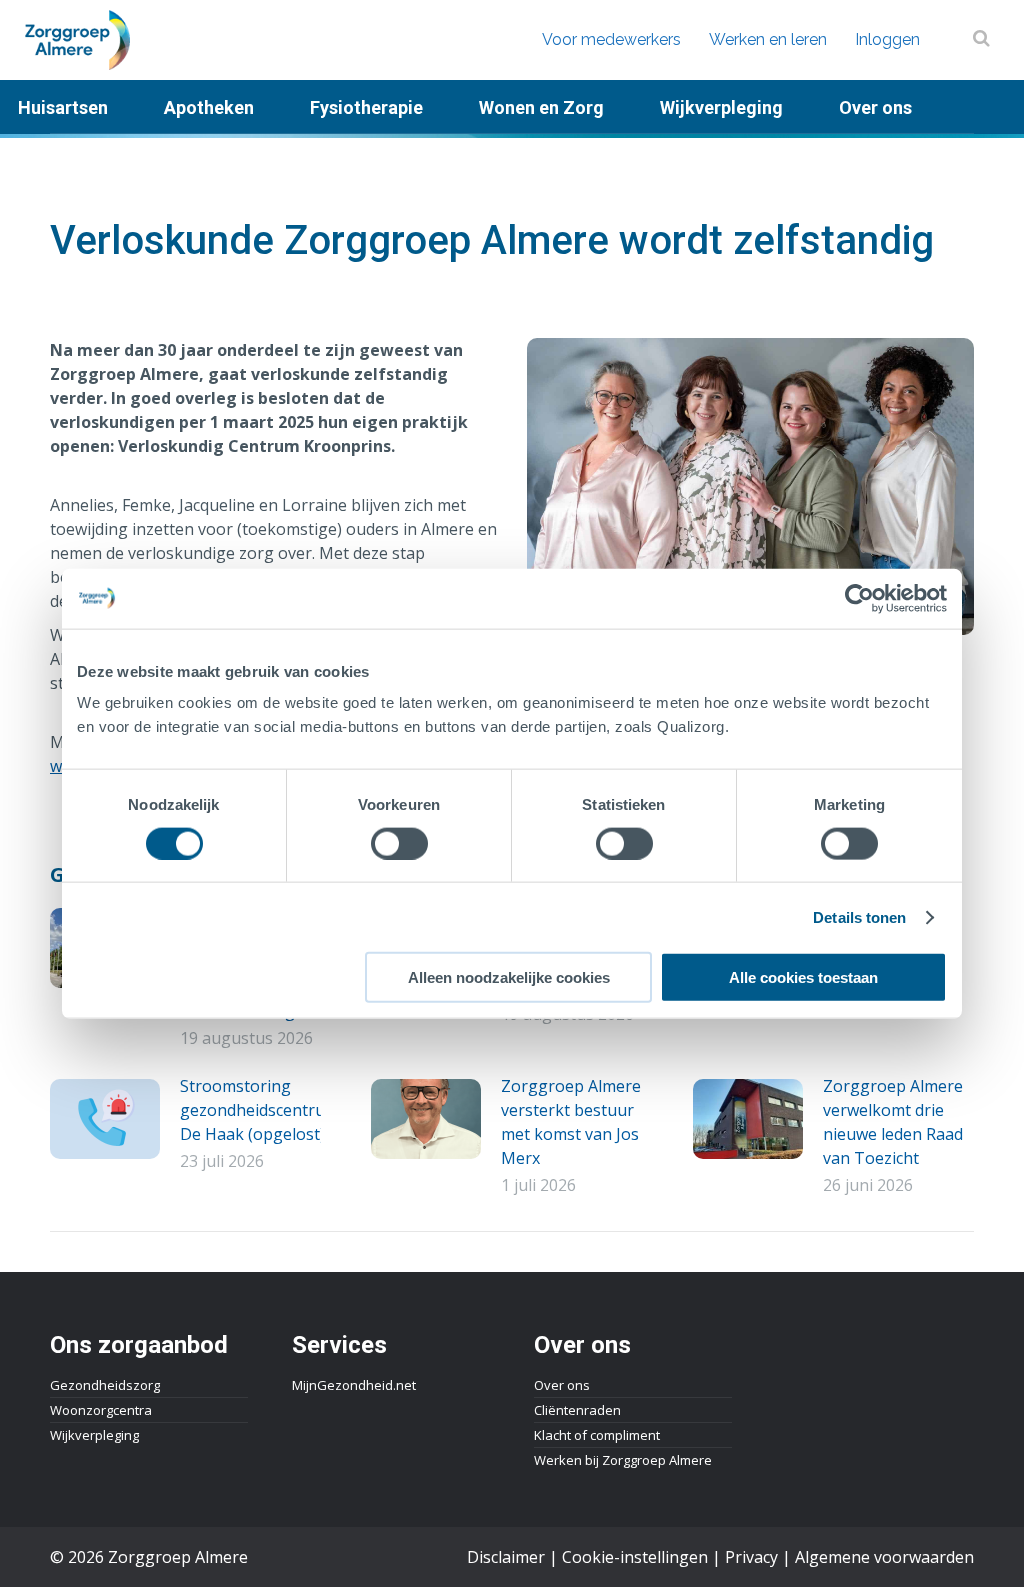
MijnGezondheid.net (354, 1385)
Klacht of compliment (597, 1435)
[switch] (399, 843)
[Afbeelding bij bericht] (105, 1119)
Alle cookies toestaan (803, 977)
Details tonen (859, 916)
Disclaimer (506, 1557)
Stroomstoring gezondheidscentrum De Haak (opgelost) (259, 1110)
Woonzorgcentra (101, 1410)
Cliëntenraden (577, 1410)
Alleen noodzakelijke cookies (509, 977)
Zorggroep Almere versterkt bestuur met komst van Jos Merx (571, 1122)
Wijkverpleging (94, 1435)
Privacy (751, 1557)
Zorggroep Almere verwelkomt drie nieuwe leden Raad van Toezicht (893, 1122)
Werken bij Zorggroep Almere (623, 1460)
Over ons (562, 1385)
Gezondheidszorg (105, 1385)
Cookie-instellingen (635, 1557)
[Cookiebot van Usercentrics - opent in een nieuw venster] (859, 598)
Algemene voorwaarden (884, 1557)
